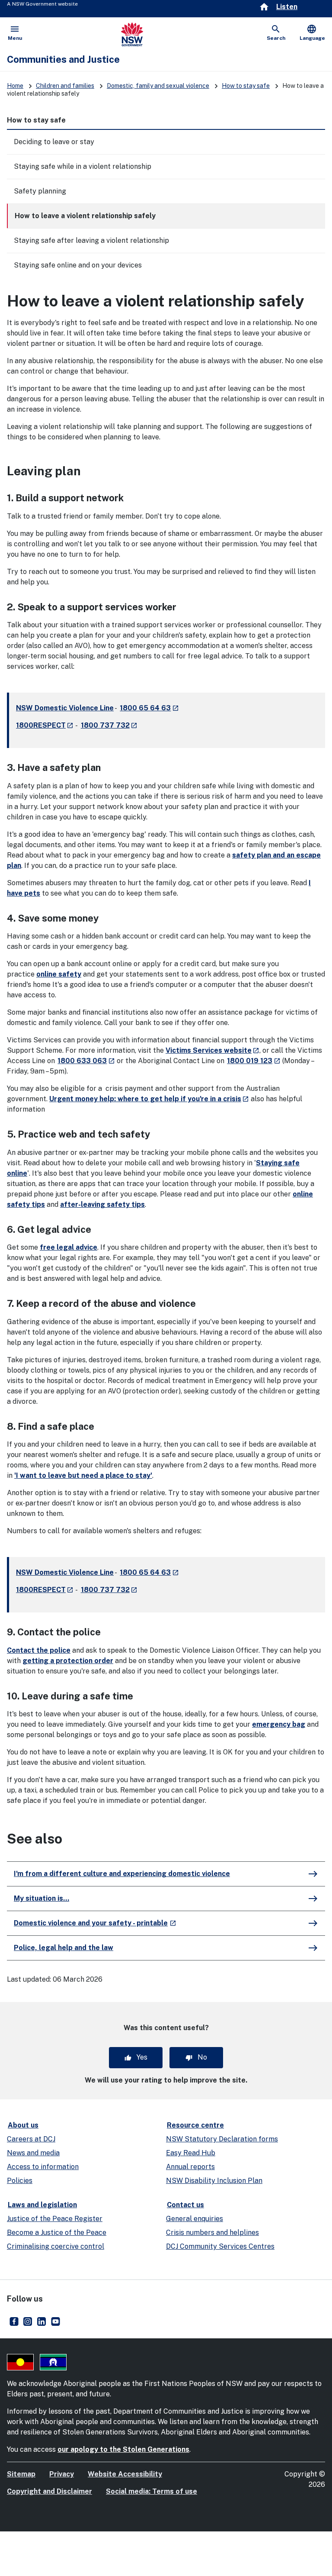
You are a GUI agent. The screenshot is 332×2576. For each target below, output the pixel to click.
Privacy (62, 2474)
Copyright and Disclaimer (49, 2491)
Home (15, 86)
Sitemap (21, 2474)
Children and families (65, 86)
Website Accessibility (125, 2474)
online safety (59, 974)
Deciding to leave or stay (54, 142)
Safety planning (40, 191)
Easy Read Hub (191, 2153)
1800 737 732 (109, 725)
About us (23, 2125)
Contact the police (39, 1650)
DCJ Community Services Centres (220, 2246)
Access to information (43, 2167)
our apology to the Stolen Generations (123, 2449)
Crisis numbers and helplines (212, 2233)
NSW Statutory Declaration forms (222, 2139)
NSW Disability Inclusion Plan (214, 2181)
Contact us (185, 2205)
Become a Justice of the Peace (57, 2233)
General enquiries (195, 2219)
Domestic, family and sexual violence (158, 86)
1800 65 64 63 (149, 708)
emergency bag (279, 1724)
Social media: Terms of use (152, 2491)
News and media (33, 2153)
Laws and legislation (42, 2205)
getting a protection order (68, 1661)
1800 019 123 (254, 1061)
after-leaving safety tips (102, 1204)
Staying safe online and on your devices (78, 265)
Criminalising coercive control (56, 2246)
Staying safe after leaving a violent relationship (91, 240)
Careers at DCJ (31, 2139)
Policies (20, 2181)
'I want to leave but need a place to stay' (83, 1475)
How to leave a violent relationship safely (85, 216)
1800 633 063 (86, 1061)
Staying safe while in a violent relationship (83, 166)
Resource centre (195, 2125)
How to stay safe (246, 86)
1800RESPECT (45, 725)
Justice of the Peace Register (55, 2219)
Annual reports (190, 2167)
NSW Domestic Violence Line (65, 708)
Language (312, 32)
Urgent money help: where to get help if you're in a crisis (149, 1099)
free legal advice (69, 1247)
